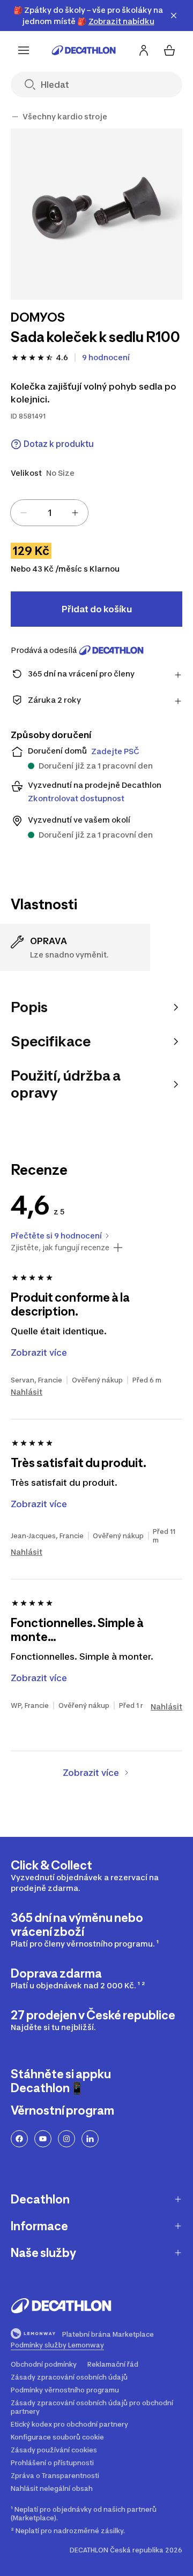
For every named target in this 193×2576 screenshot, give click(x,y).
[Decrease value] (24, 513)
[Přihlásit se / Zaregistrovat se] (144, 50)
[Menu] (24, 50)
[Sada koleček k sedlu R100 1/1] (96, 214)
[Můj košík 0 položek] (169, 50)
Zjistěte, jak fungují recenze (60, 1248)
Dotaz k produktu (59, 444)
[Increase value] (75, 513)
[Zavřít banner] (174, 16)
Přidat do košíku (97, 609)
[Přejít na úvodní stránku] (84, 50)
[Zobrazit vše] (15, 117)
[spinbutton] (49, 513)
